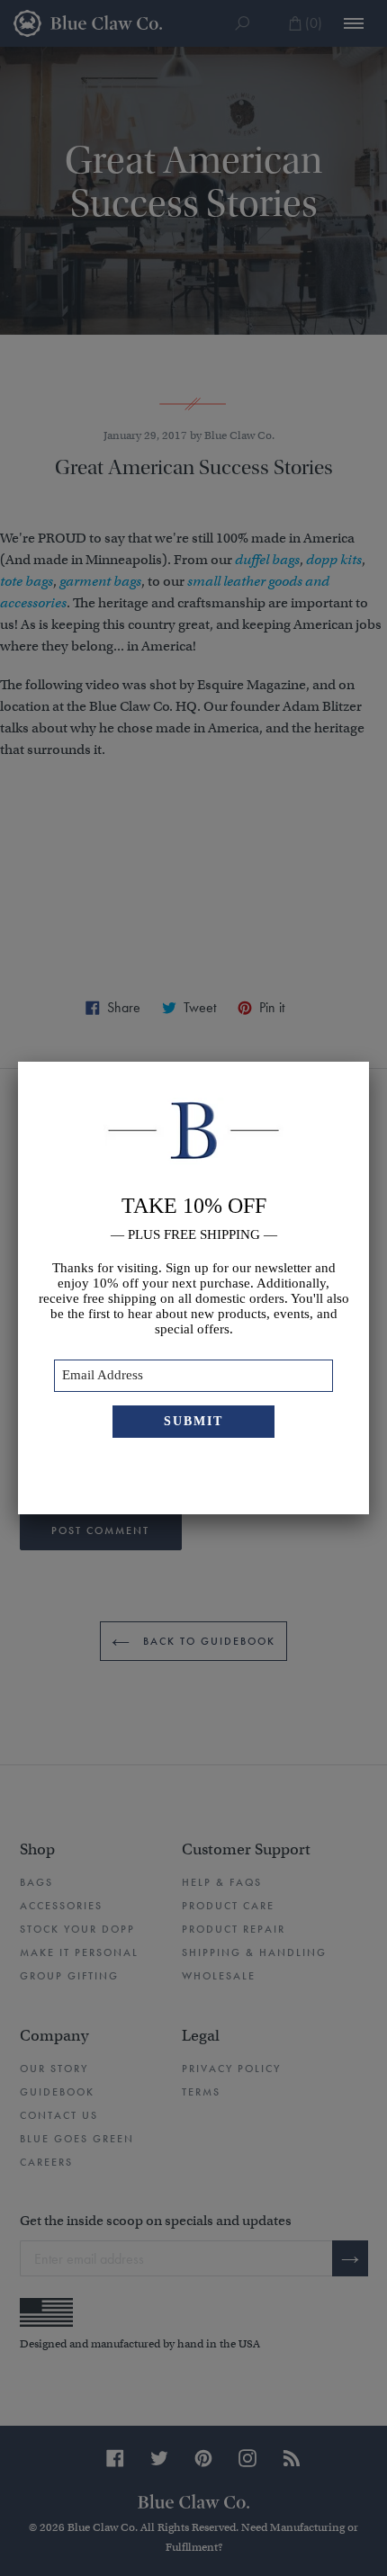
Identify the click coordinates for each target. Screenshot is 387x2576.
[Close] (369, 1062)
